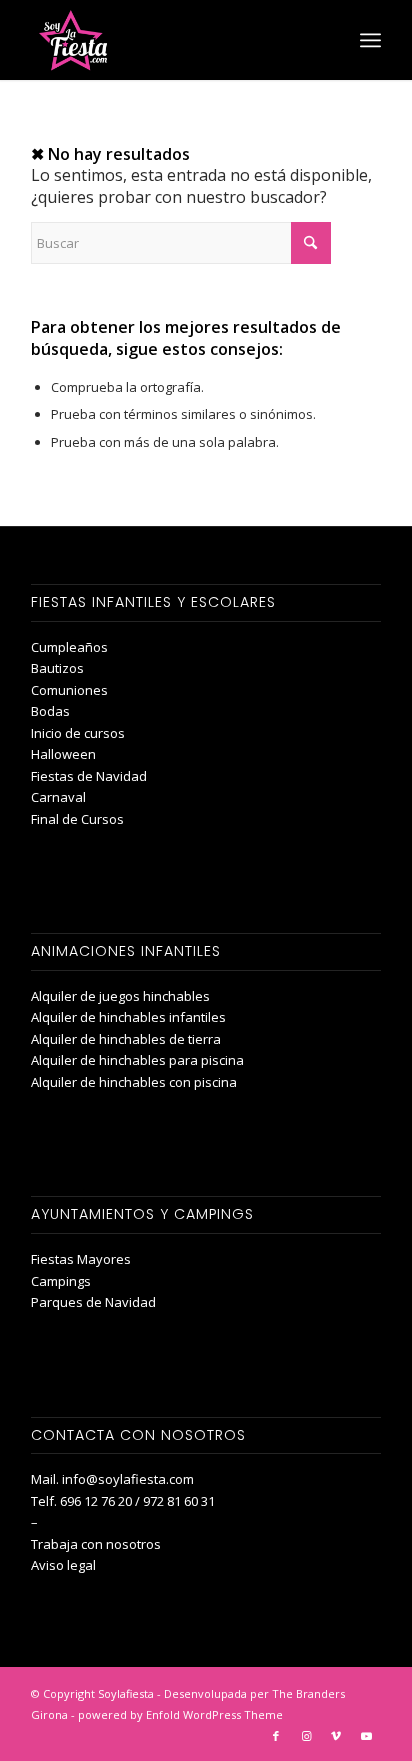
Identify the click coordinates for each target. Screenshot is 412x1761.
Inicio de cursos (78, 733)
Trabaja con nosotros (96, 1544)
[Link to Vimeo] (336, 1736)
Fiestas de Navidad (89, 776)
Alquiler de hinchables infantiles (128, 1017)
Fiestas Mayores (81, 1259)
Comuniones (69, 690)
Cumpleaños (69, 647)
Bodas (50, 711)
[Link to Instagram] (306, 1736)
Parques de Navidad (93, 1302)
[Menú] (370, 40)
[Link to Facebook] (276, 1736)
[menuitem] (370, 40)
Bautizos (57, 668)
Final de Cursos (77, 819)
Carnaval (58, 797)
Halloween (63, 754)
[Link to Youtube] (366, 1736)
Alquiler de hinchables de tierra (126, 1039)
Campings (61, 1281)
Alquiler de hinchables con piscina (134, 1082)
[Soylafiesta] (171, 40)
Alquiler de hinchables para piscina (137, 1060)
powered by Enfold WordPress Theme (180, 1714)
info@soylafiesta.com (128, 1479)
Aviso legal (63, 1565)
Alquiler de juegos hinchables (120, 996)
